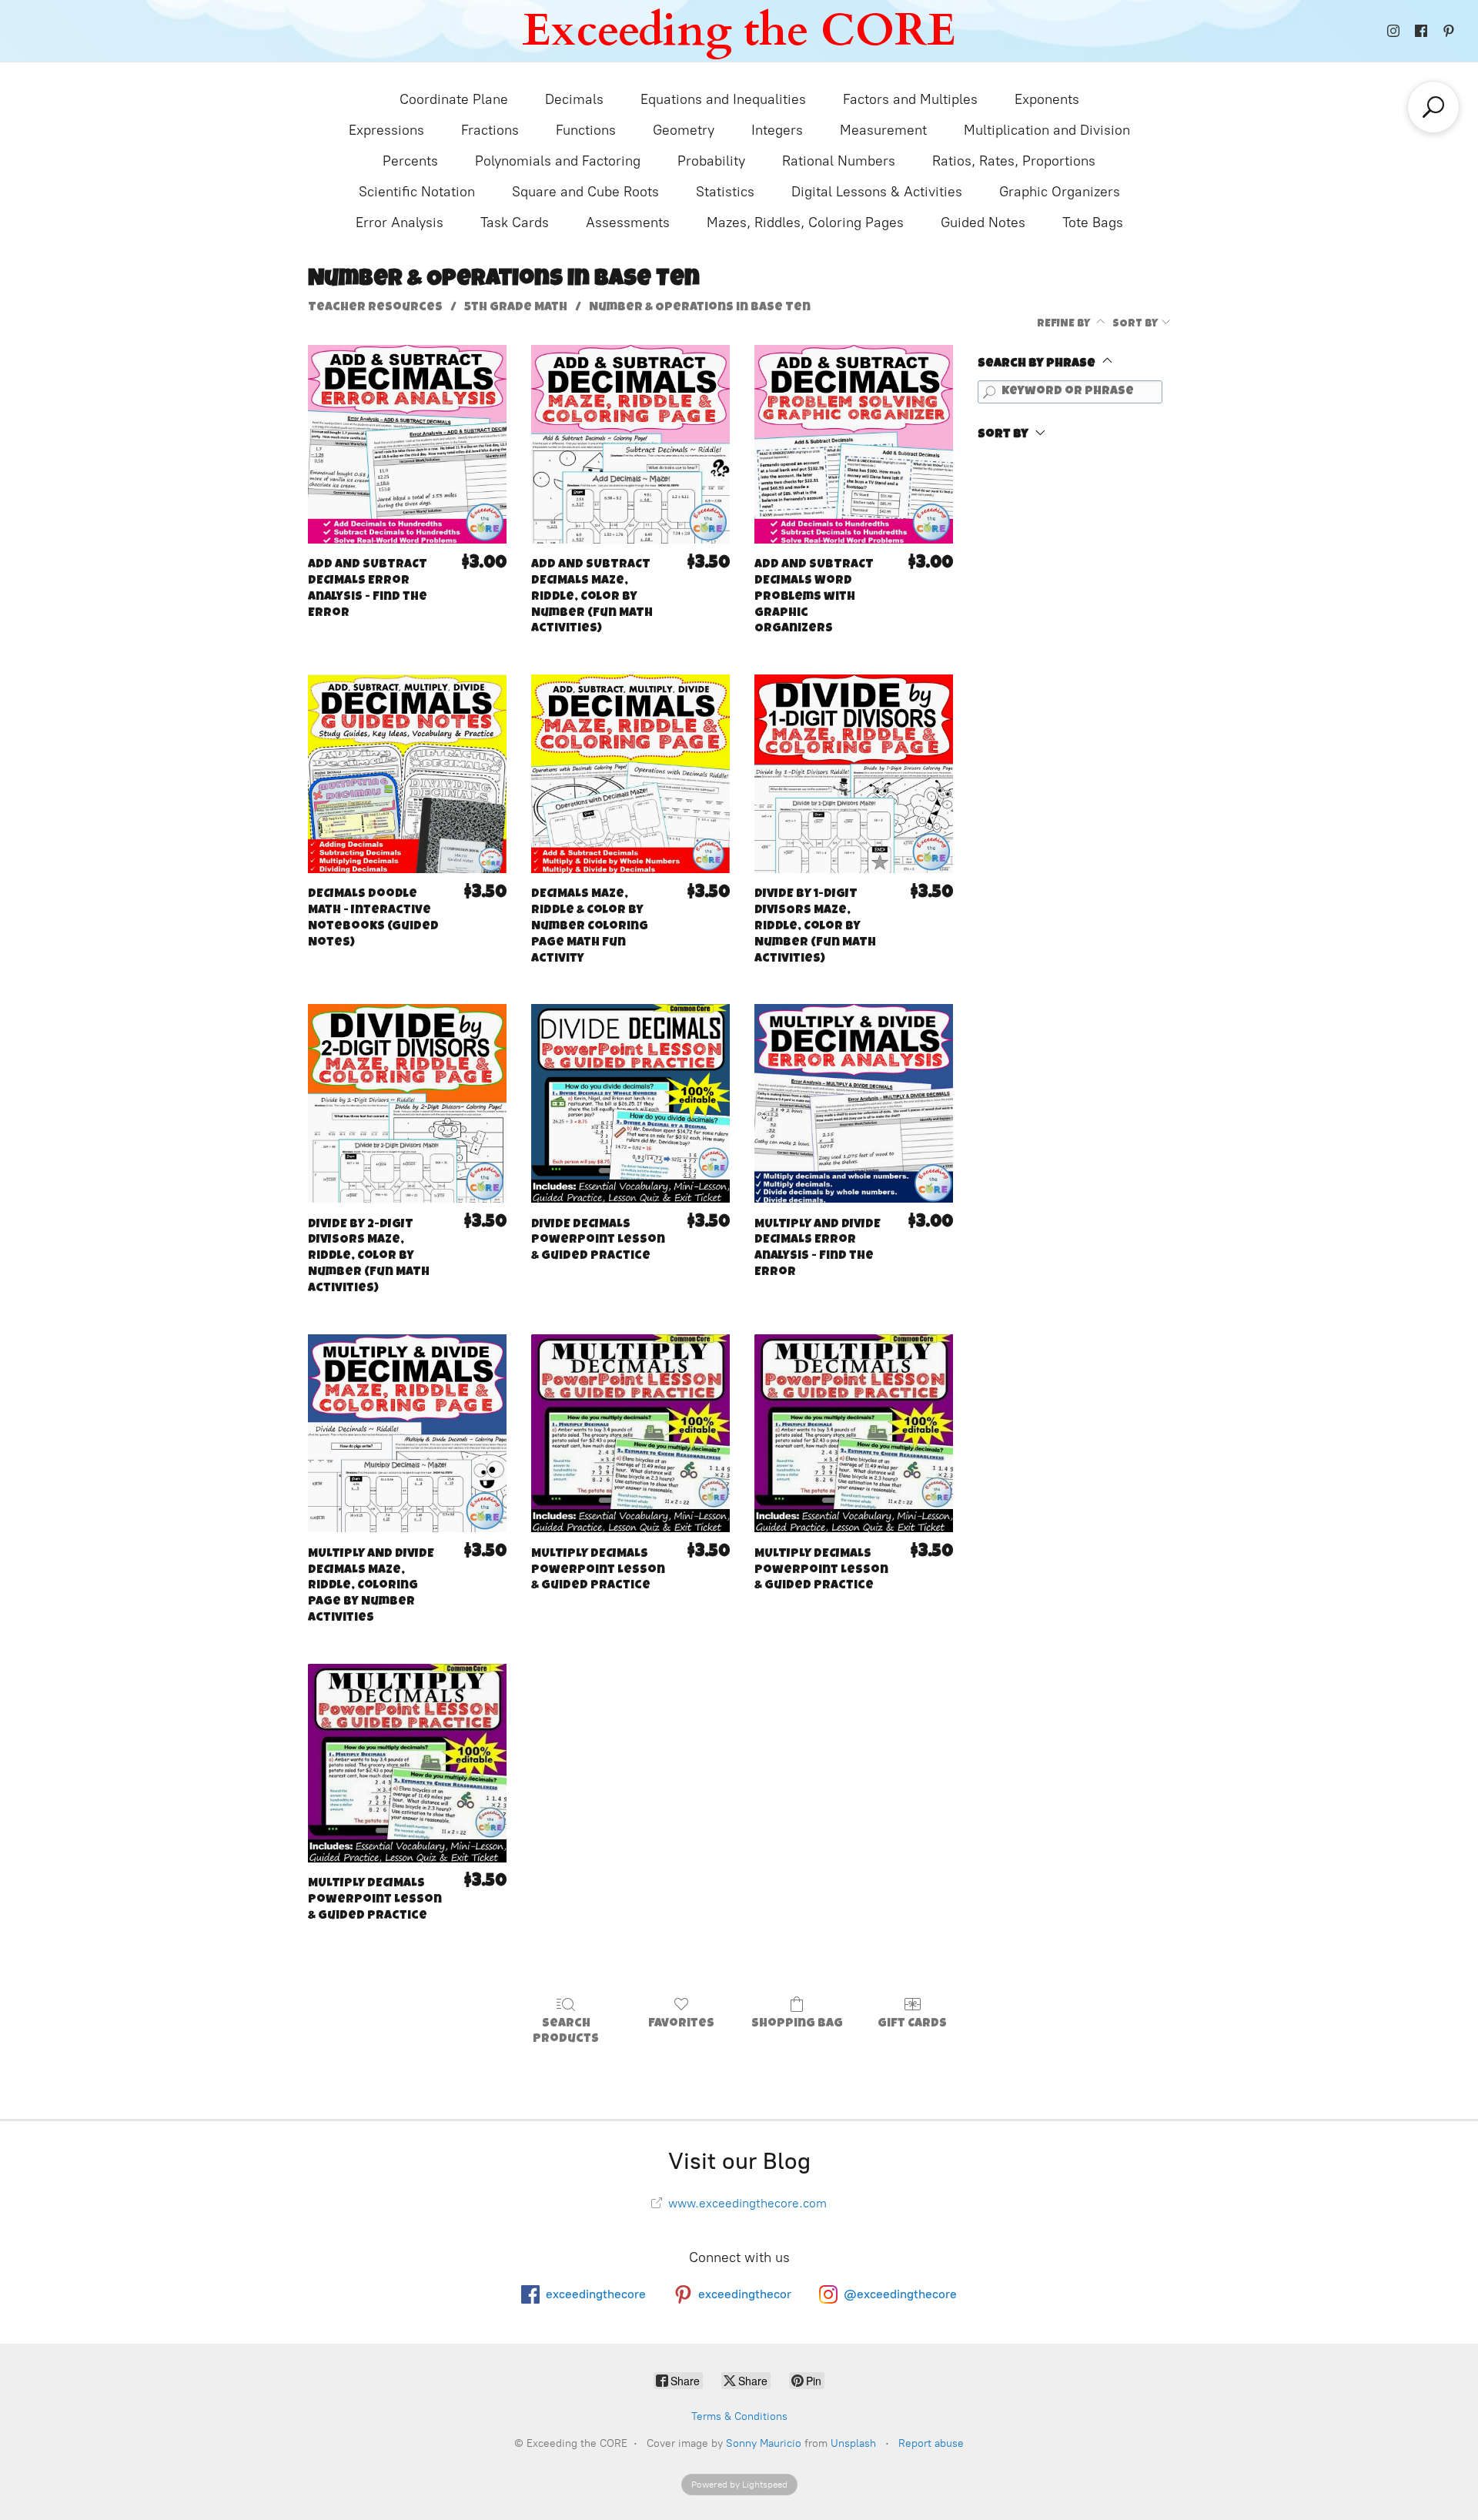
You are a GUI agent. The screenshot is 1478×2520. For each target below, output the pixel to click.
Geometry (684, 130)
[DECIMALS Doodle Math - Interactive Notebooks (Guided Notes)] (407, 774)
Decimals (574, 99)
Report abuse (931, 2443)
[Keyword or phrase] (989, 392)
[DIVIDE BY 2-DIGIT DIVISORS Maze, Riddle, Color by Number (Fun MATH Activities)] (407, 1103)
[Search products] (1433, 107)
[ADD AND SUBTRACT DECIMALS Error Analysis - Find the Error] (407, 444)
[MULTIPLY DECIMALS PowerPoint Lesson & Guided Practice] (630, 1434)
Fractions (490, 130)
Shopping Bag (797, 2024)
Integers (777, 130)
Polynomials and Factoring (558, 161)
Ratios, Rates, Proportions (1014, 161)
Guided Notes (983, 223)
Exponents (1047, 99)
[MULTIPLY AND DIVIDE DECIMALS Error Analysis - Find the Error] (854, 1103)
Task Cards (515, 223)
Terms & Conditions (739, 2416)
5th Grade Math (516, 308)
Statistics (725, 192)
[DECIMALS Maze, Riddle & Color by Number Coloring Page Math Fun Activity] (630, 774)
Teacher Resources (375, 308)
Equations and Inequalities (723, 99)
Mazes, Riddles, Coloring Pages (805, 223)
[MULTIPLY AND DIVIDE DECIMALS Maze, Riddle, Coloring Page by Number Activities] (407, 1434)
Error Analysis (400, 223)
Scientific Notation (417, 192)
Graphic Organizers (1060, 192)
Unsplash (853, 2443)
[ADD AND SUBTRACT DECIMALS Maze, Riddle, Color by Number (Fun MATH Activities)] (630, 444)
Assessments (628, 223)
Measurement (883, 130)
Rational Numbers (839, 161)
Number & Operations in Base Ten (700, 308)
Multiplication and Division (1047, 130)
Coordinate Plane (454, 99)
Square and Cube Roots (585, 192)
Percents (410, 161)
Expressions (386, 130)
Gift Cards (912, 2024)
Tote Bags (1093, 223)
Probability (711, 161)
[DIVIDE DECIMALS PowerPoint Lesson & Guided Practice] (630, 1103)
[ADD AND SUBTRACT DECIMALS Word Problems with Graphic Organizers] (854, 444)
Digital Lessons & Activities (877, 192)
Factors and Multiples (910, 99)
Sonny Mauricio (764, 2443)
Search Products (566, 2031)
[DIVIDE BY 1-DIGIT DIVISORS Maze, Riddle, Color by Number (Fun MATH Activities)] (854, 774)
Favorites (681, 2024)
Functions (586, 130)
